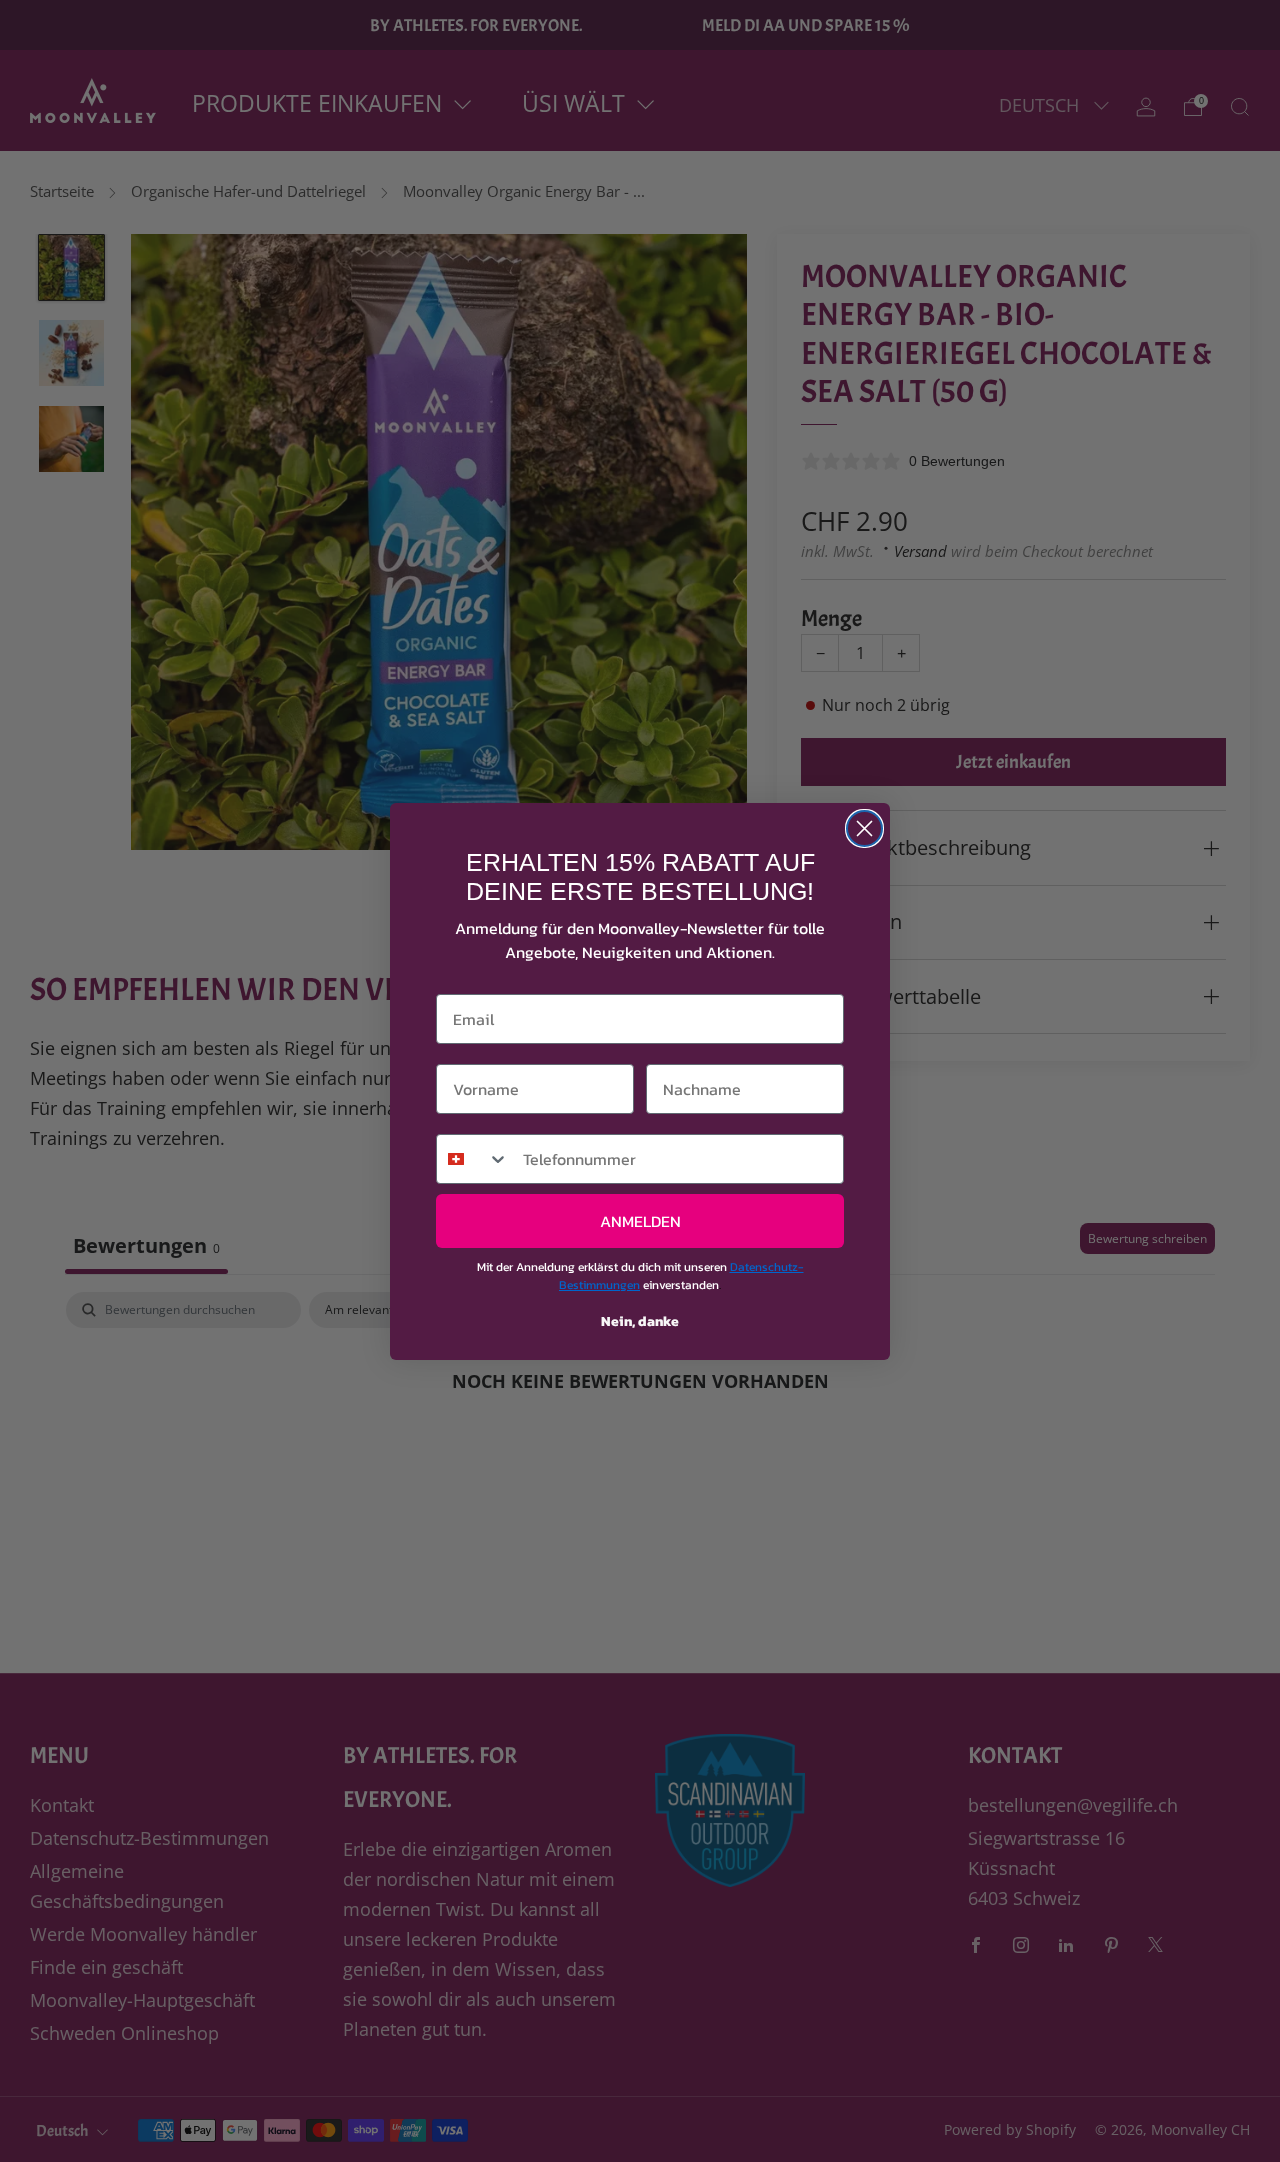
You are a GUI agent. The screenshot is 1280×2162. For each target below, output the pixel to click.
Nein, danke (640, 1321)
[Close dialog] (864, 828)
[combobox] (473, 1159)
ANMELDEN (640, 1221)
